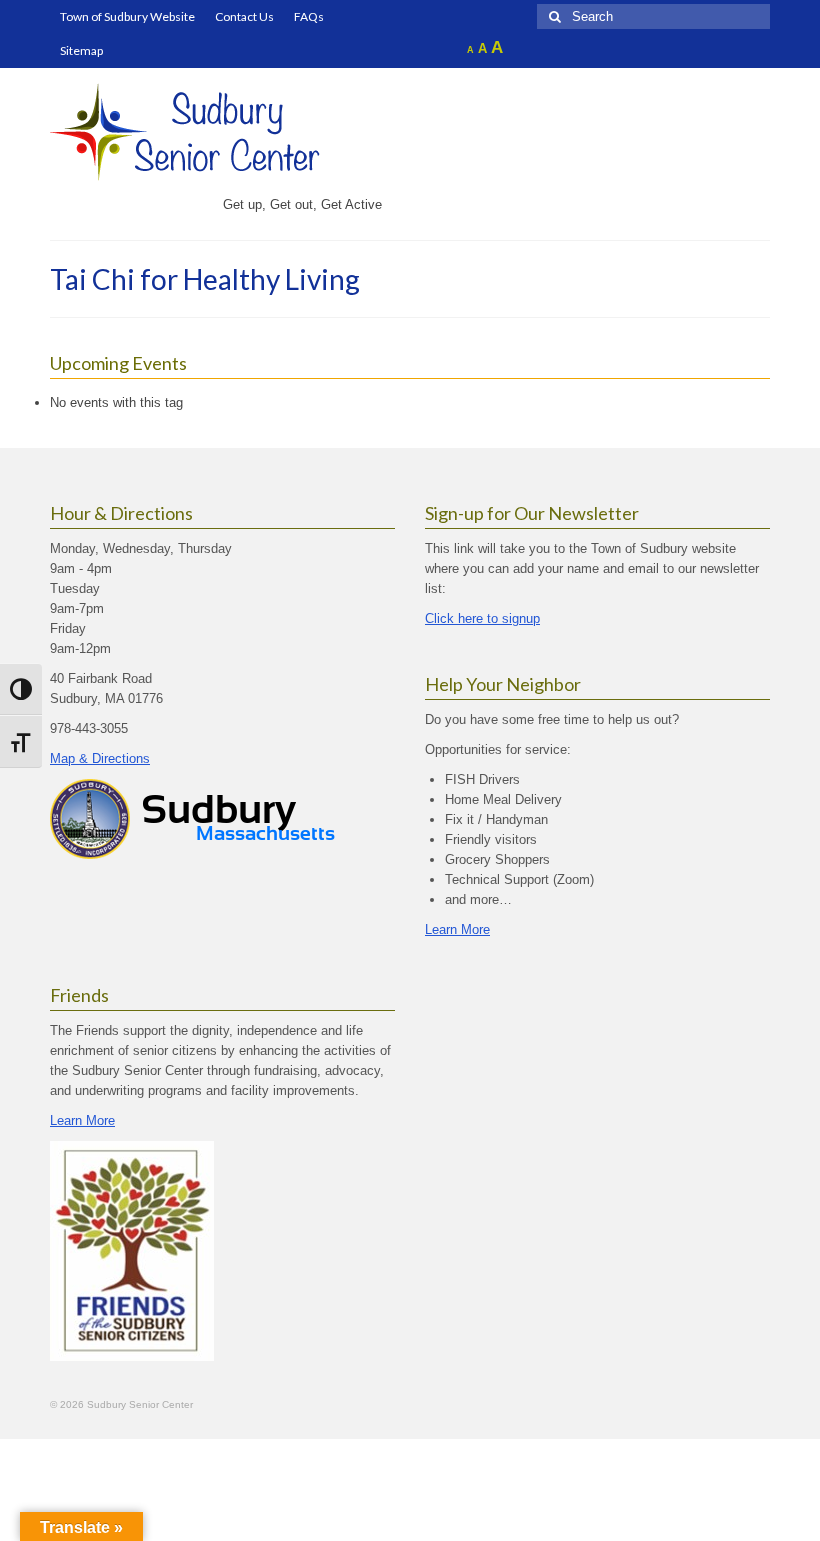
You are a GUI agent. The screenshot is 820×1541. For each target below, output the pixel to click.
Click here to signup (482, 618)
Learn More (457, 929)
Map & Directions (100, 758)
